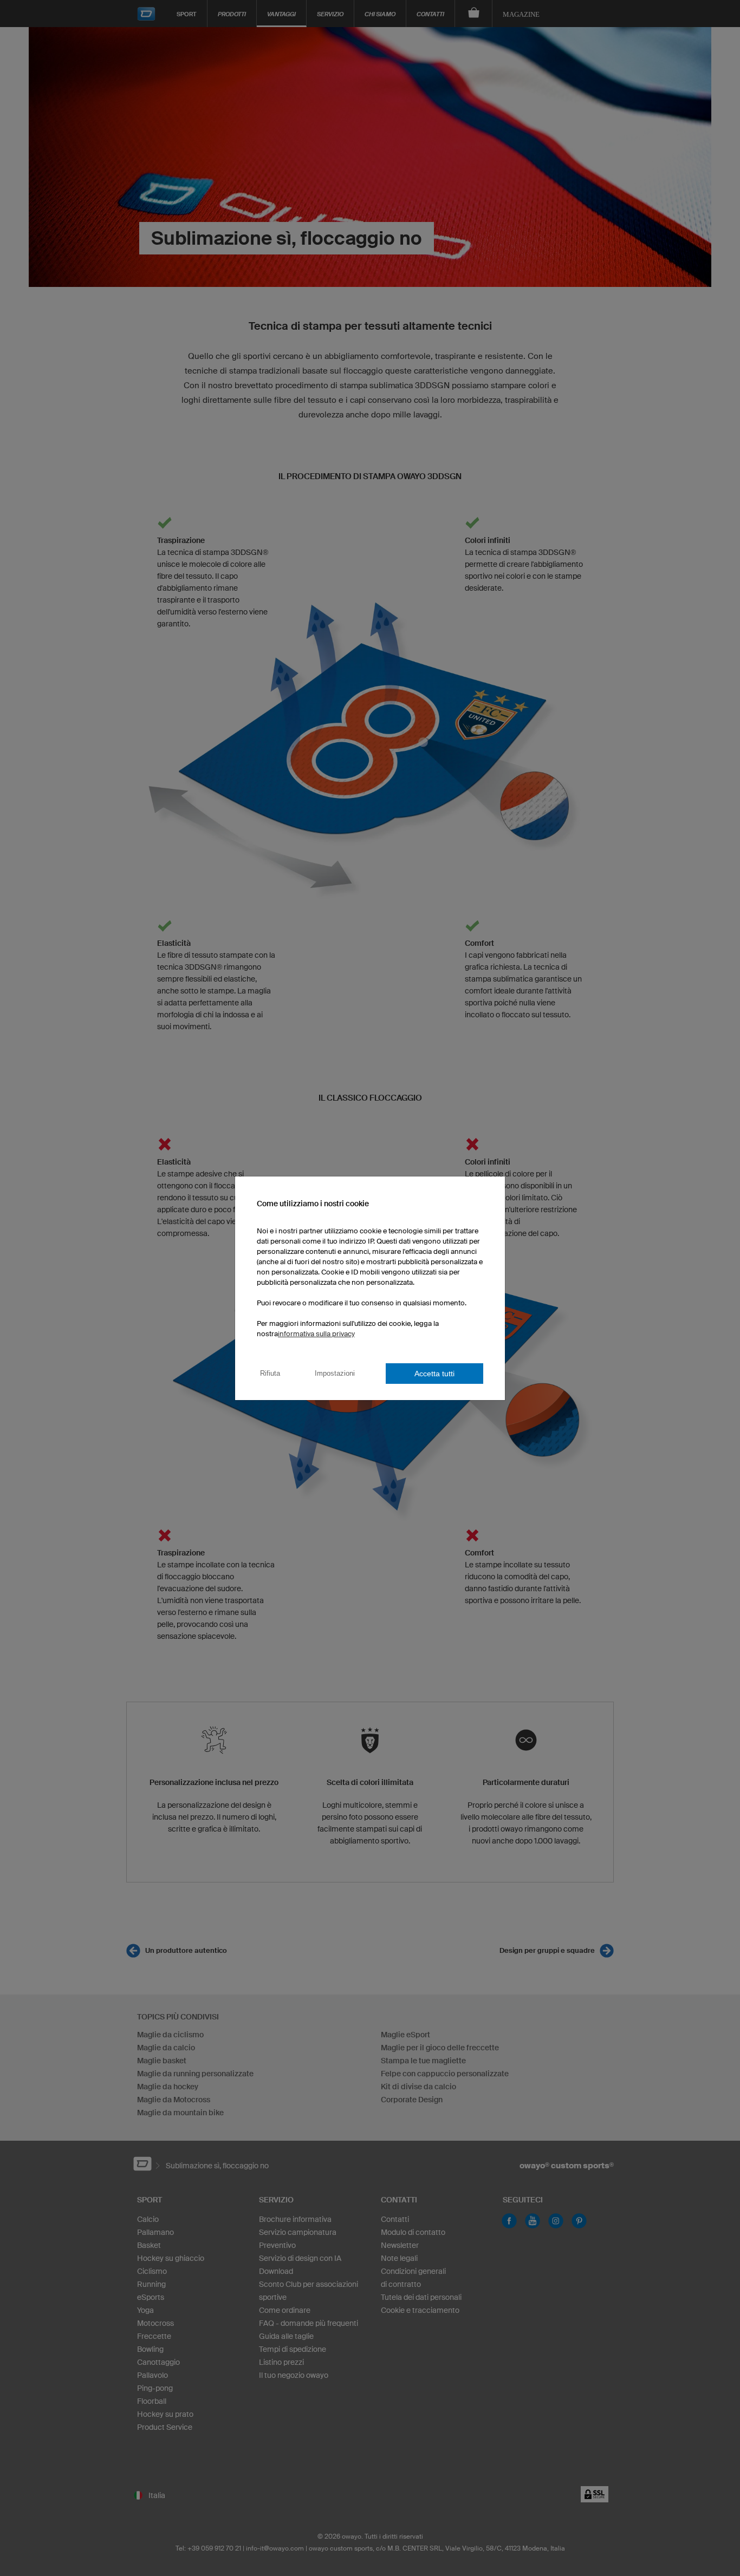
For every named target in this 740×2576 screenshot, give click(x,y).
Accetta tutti (434, 1374)
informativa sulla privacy (316, 1334)
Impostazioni (335, 1373)
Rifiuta (270, 1373)
